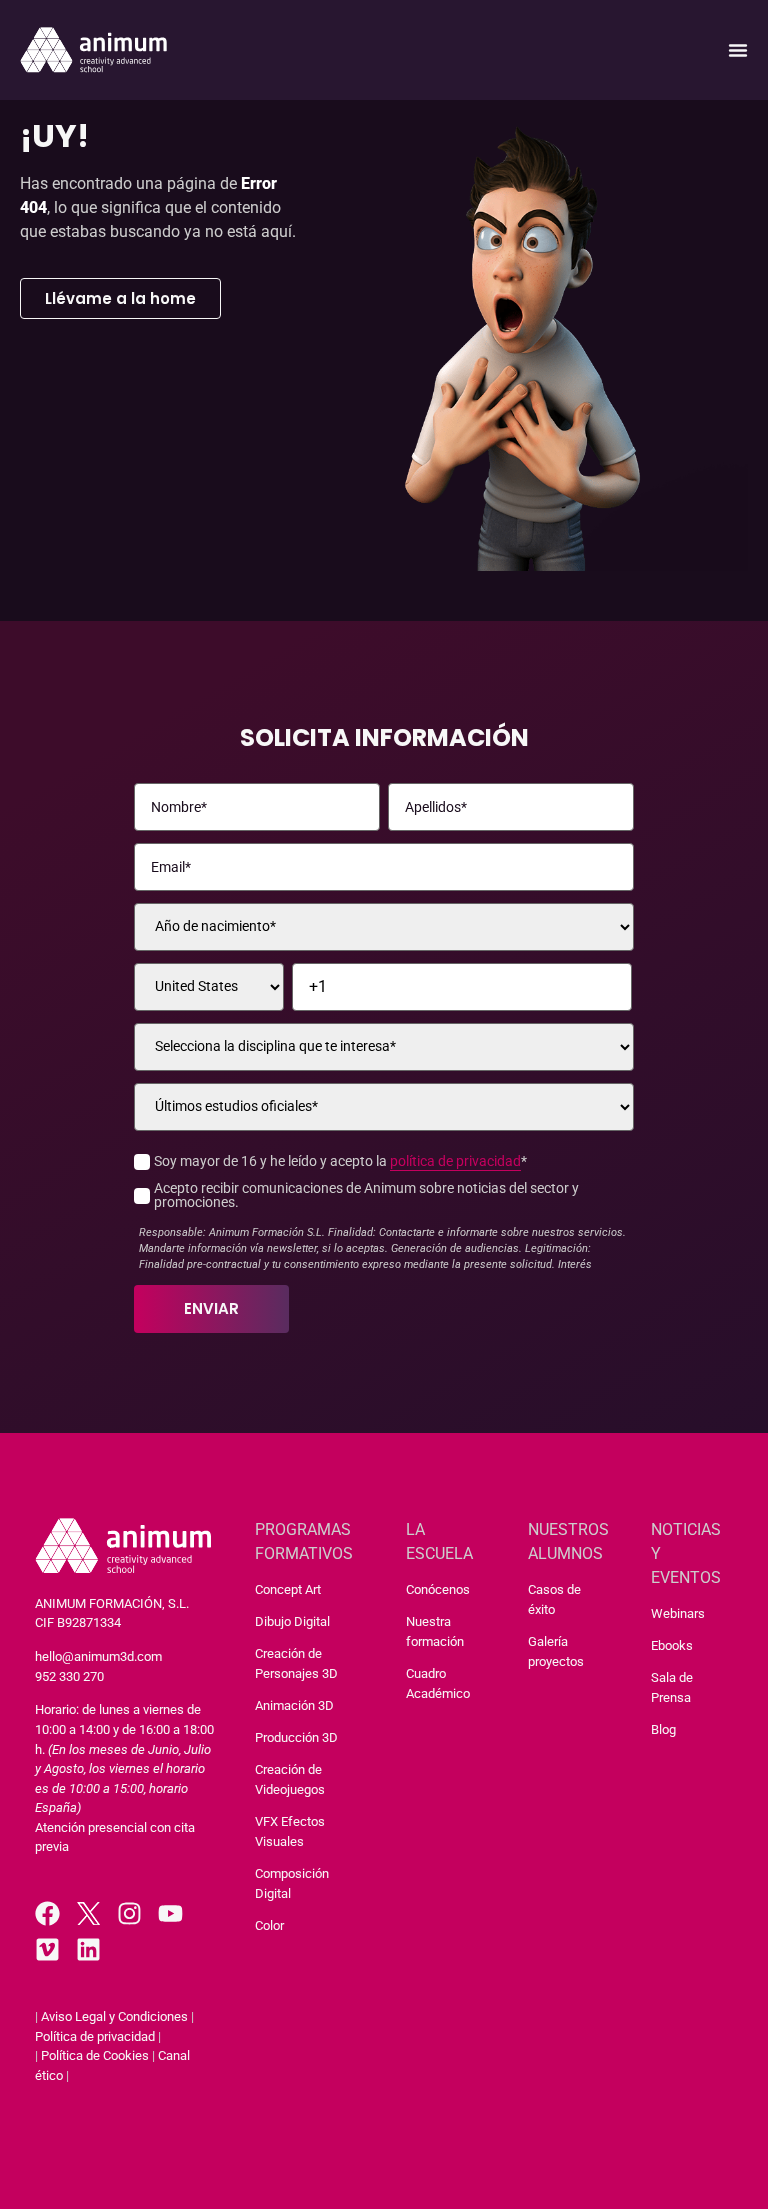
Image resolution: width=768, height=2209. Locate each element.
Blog (663, 1729)
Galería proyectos (556, 1651)
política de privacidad (455, 1161)
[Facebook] (47, 1913)
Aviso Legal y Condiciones (114, 2016)
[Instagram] (129, 1913)
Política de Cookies (95, 2055)
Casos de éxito (554, 1599)
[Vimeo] (47, 1949)
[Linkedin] (88, 1949)
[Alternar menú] (738, 50)
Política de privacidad (95, 2036)
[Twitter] (88, 1913)
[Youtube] (170, 1913)
